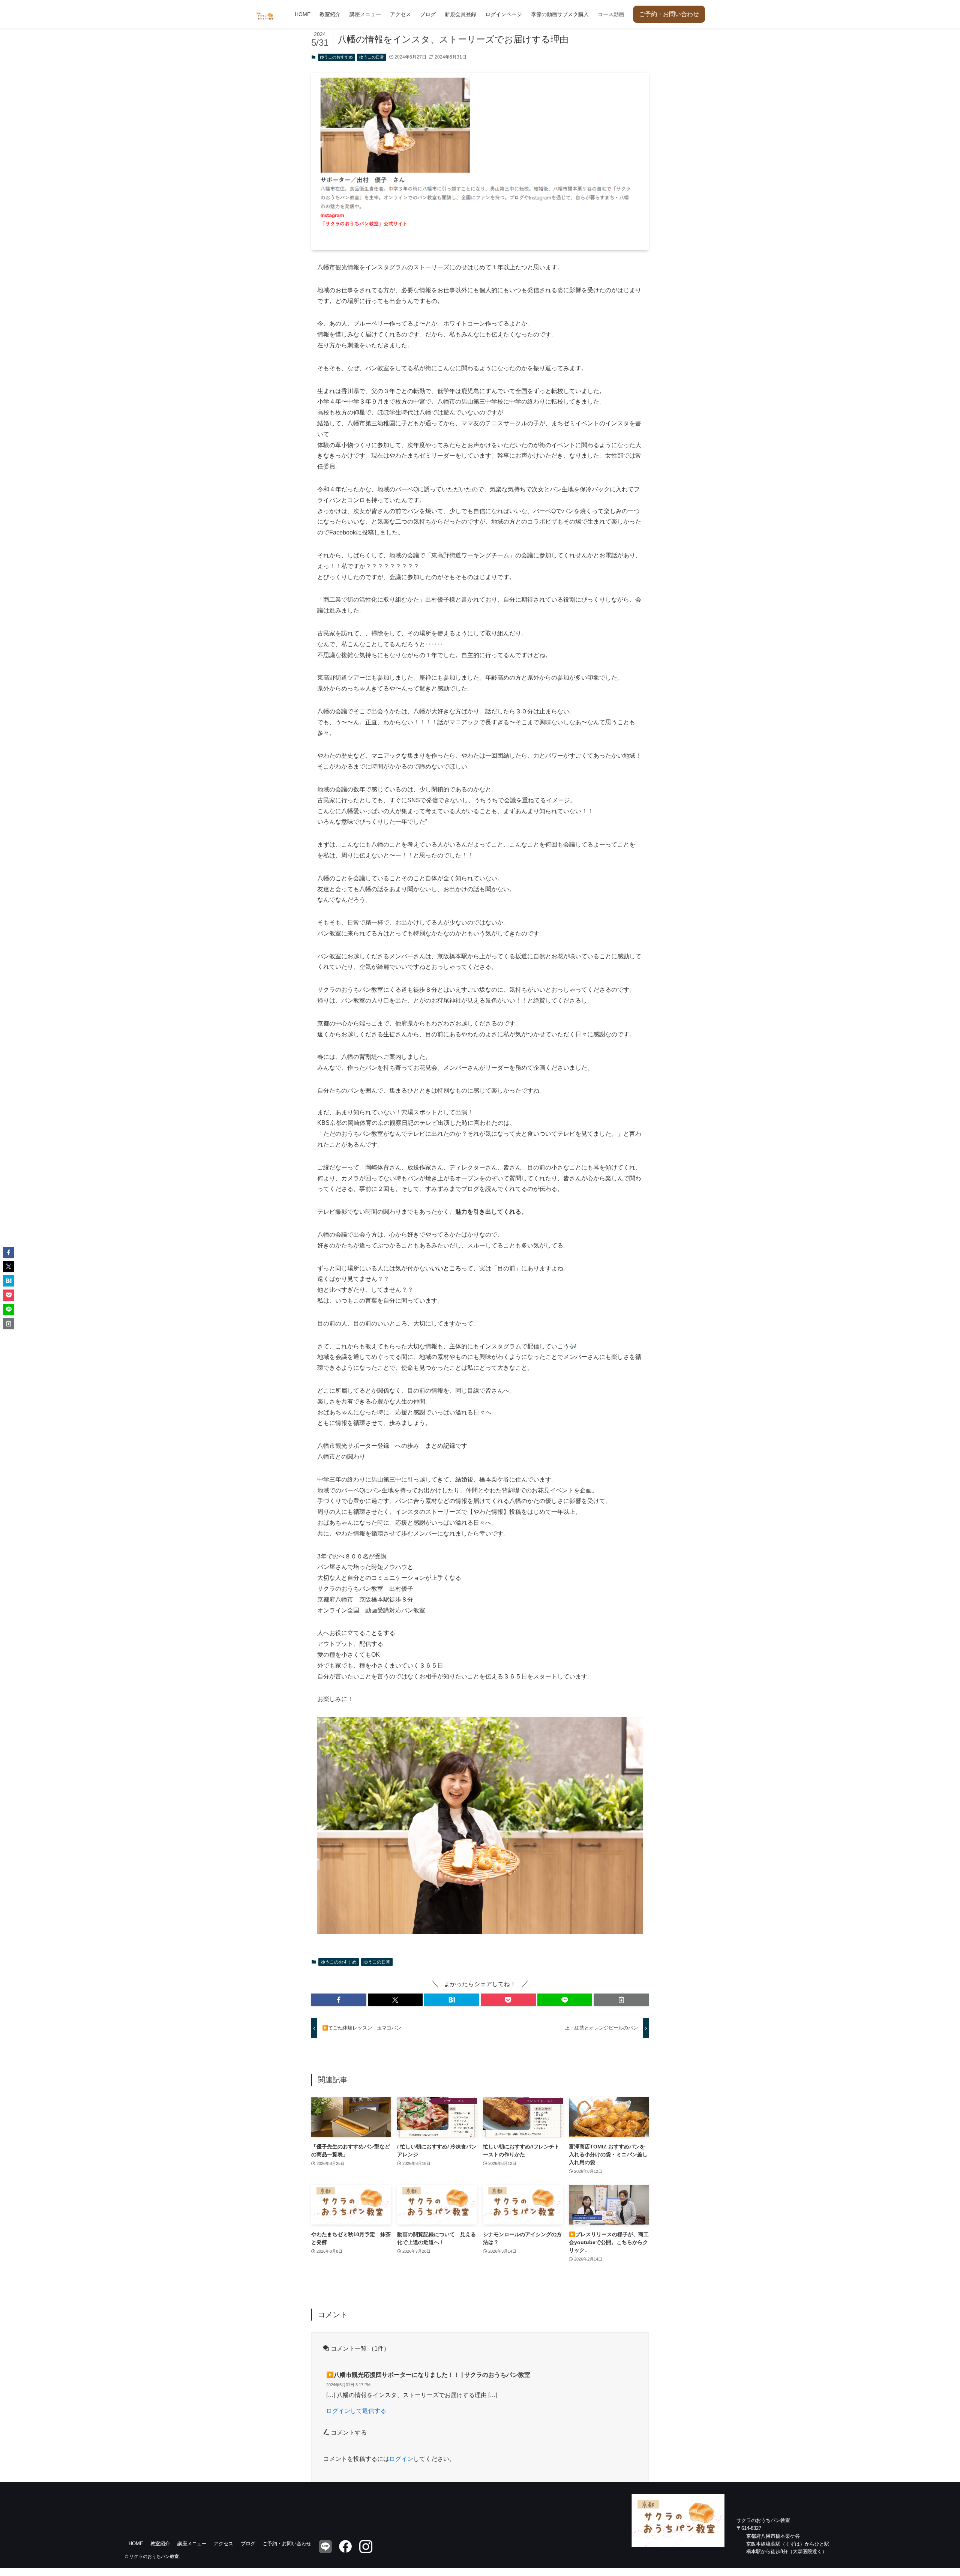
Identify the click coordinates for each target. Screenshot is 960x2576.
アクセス (223, 2544)
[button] (339, 2000)
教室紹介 (160, 2544)
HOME (136, 2544)
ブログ (248, 2544)
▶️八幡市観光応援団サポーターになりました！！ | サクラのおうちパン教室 (428, 2375)
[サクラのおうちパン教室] (265, 11)
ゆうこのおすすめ (336, 57)
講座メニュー (192, 2544)
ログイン (401, 2459)
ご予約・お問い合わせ (669, 14)
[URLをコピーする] (621, 2000)
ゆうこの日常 (372, 57)
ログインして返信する (356, 2411)
